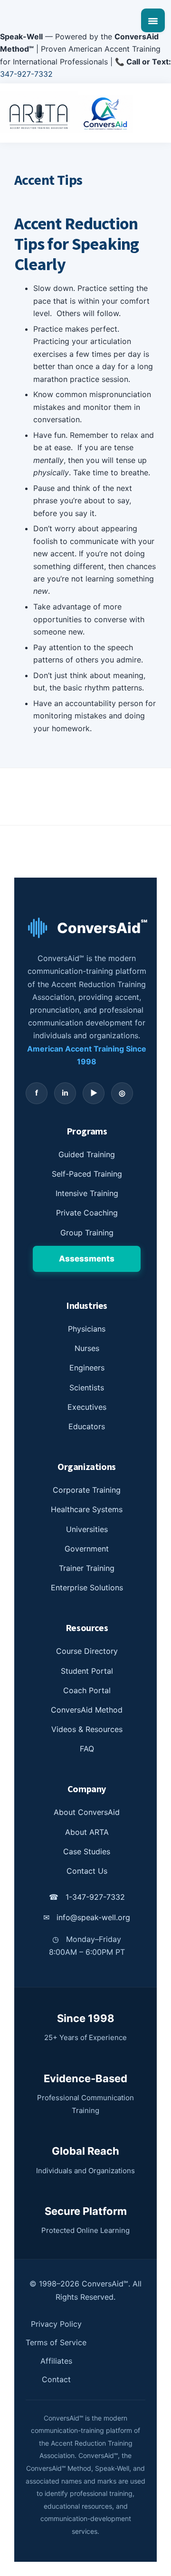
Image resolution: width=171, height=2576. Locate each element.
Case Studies (87, 1851)
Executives (87, 1407)
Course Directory (87, 1651)
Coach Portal (87, 1690)
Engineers (87, 1368)
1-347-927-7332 (87, 1897)
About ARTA (87, 1832)
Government (87, 1549)
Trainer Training (87, 1568)
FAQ (87, 1749)
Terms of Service (56, 2342)
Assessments (87, 1259)
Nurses (87, 1348)
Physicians (87, 1329)
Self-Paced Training (87, 1174)
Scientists (87, 1388)
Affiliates (56, 2361)
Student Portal (87, 1671)
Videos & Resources (87, 1729)
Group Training (87, 1233)
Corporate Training (87, 1490)
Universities (87, 1529)
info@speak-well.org (87, 1917)
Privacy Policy (56, 2324)
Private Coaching (87, 1213)
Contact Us (87, 1871)
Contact (56, 2379)
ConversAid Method (87, 1710)
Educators (87, 1426)
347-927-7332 (26, 74)
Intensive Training (87, 1193)
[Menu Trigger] (153, 20)
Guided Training (87, 1154)
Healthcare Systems (87, 1509)
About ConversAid (87, 1812)
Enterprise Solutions (87, 1587)
